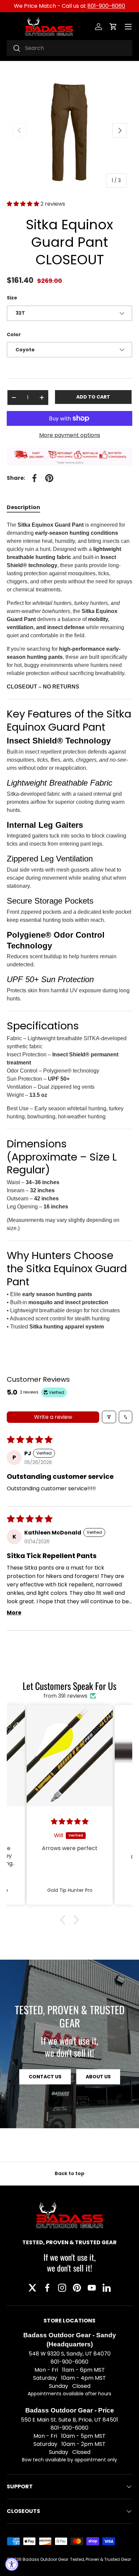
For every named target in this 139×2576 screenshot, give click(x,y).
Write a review (53, 1417)
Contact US (45, 2077)
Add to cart (93, 397)
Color (14, 334)
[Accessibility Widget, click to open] (12, 2564)
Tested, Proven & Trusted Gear (101, 2559)
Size (12, 298)
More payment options (70, 435)
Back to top (69, 2173)
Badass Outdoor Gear (45, 2559)
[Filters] (109, 1417)
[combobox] (69, 48)
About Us (98, 2077)
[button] (113, 27)
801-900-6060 (106, 6)
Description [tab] (23, 507)
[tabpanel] (69, 926)
